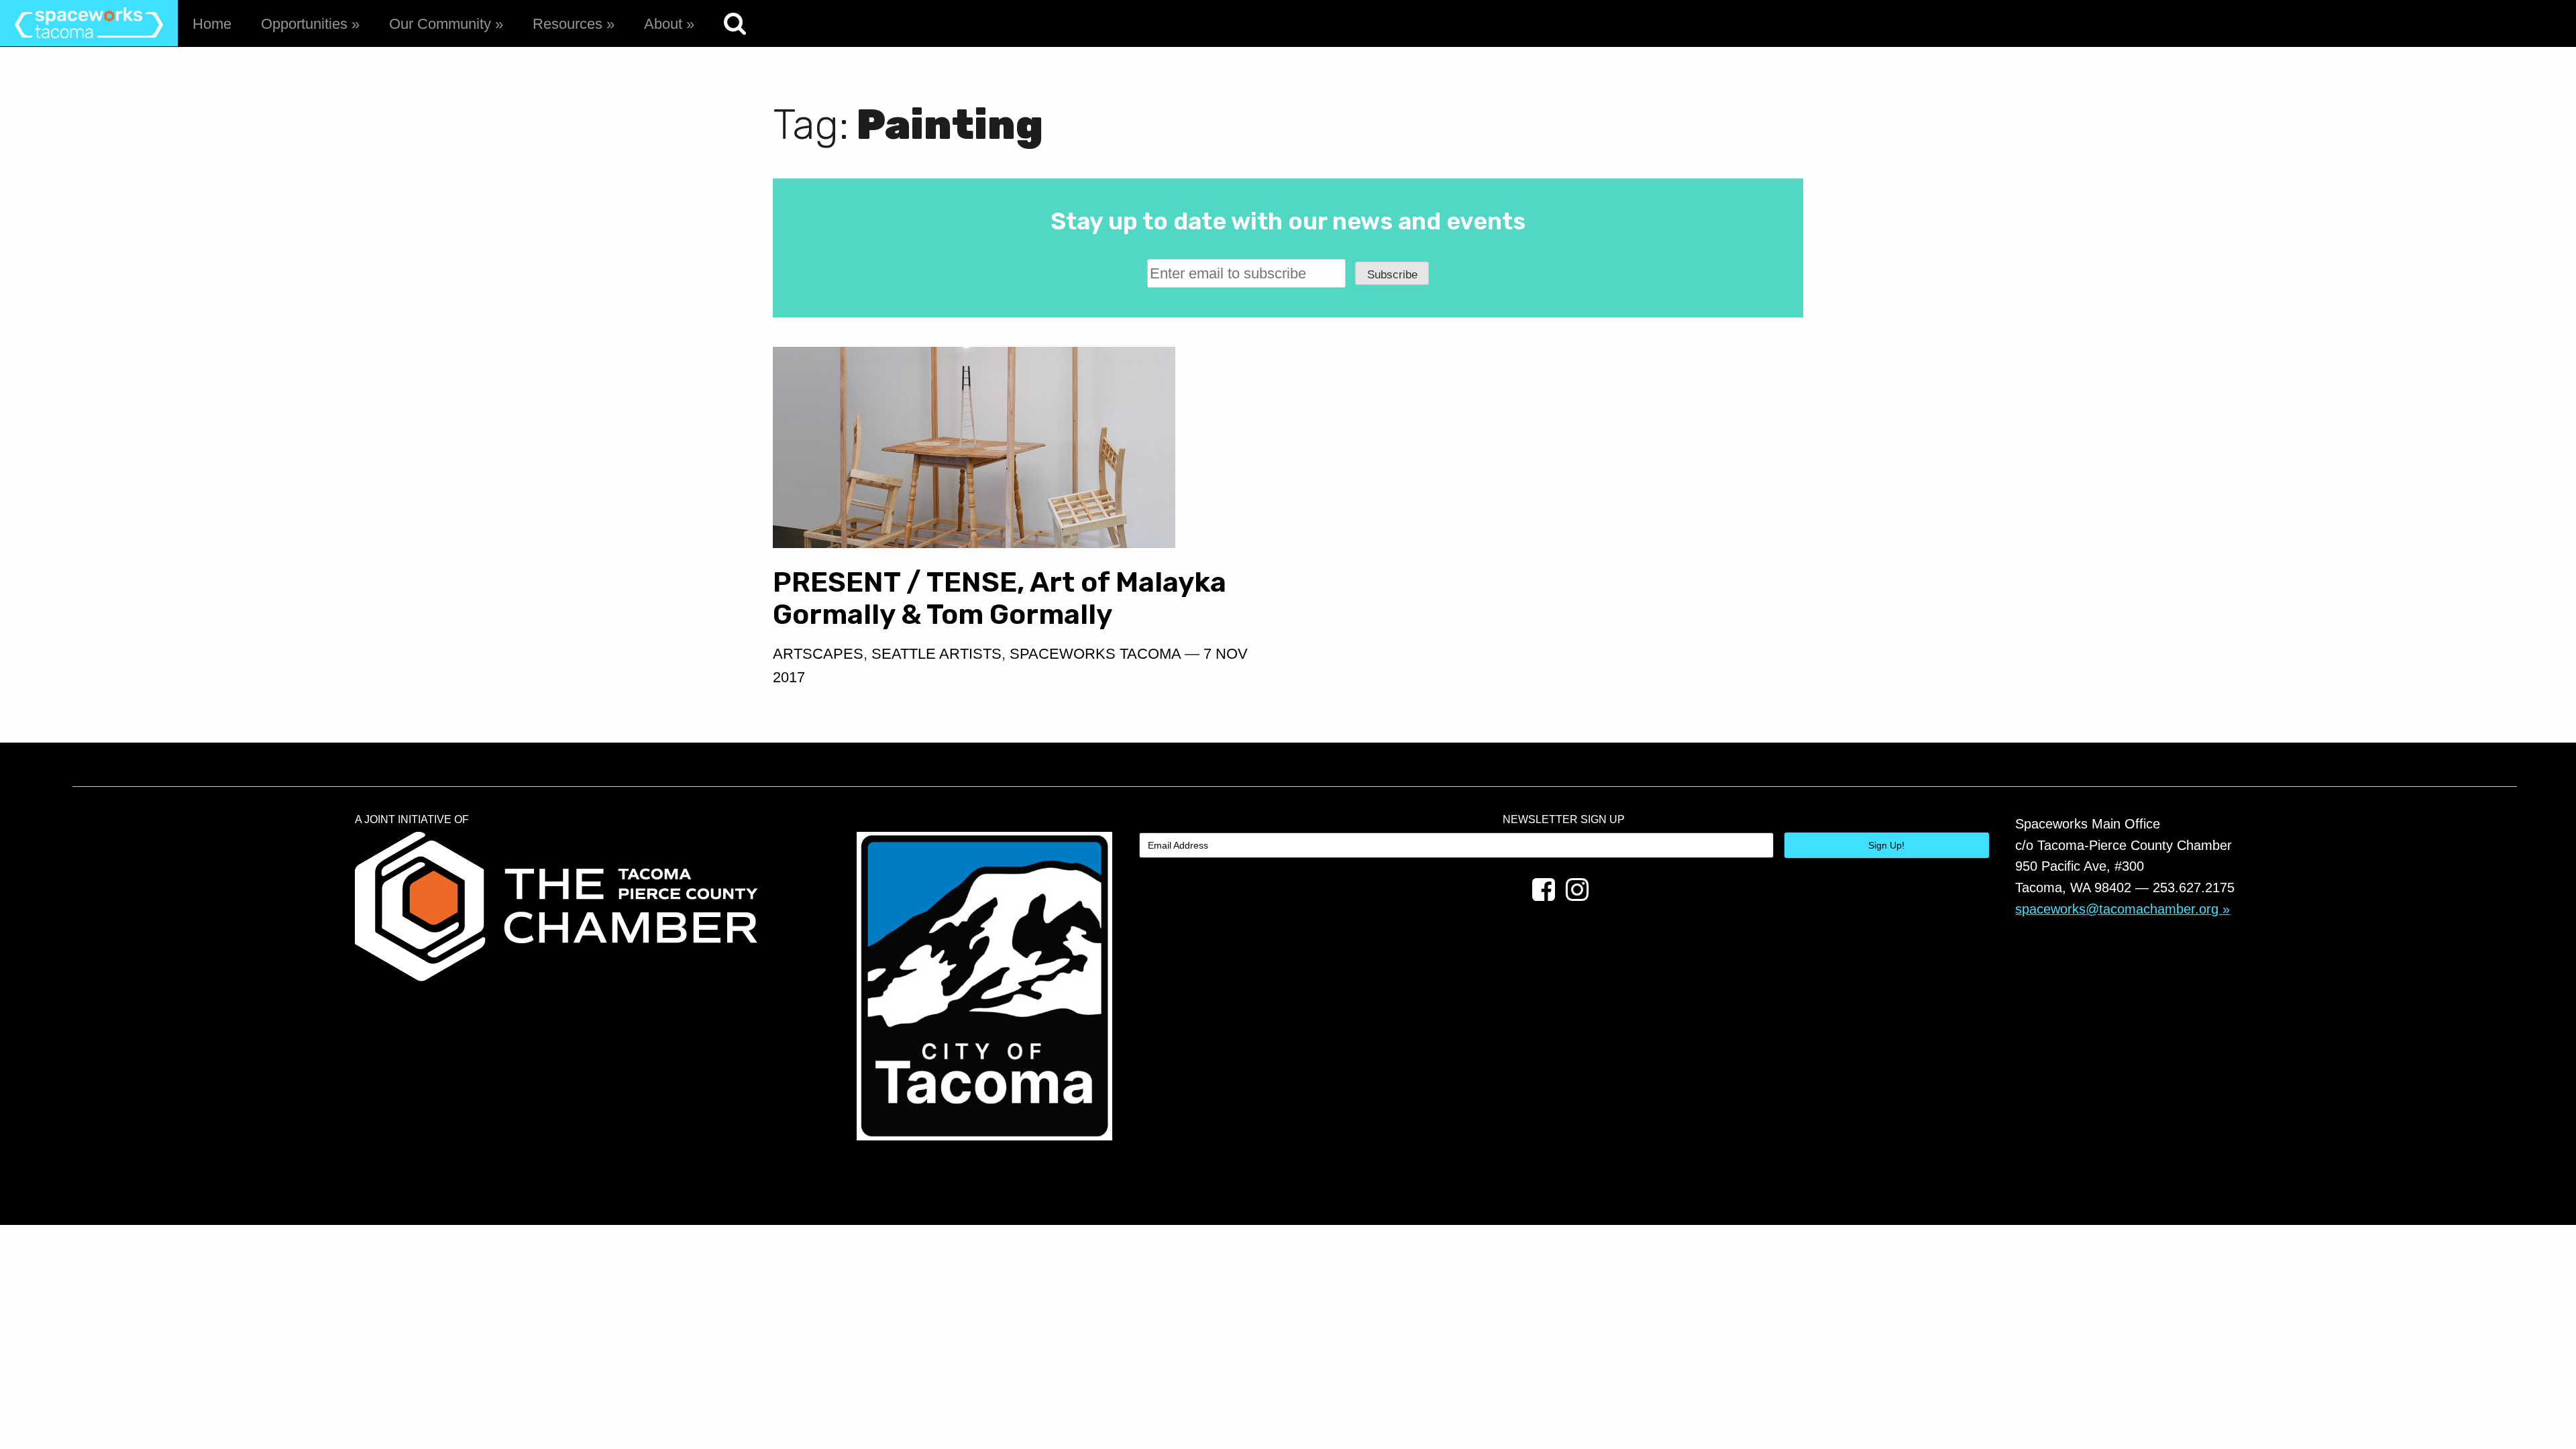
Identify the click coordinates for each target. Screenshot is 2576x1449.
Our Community (440, 24)
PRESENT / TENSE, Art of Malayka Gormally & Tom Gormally (1000, 598)
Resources (568, 24)
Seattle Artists (936, 654)
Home (212, 24)
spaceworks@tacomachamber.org (2117, 909)
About (663, 24)
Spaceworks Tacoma (1095, 654)
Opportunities (304, 24)
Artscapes (818, 654)
